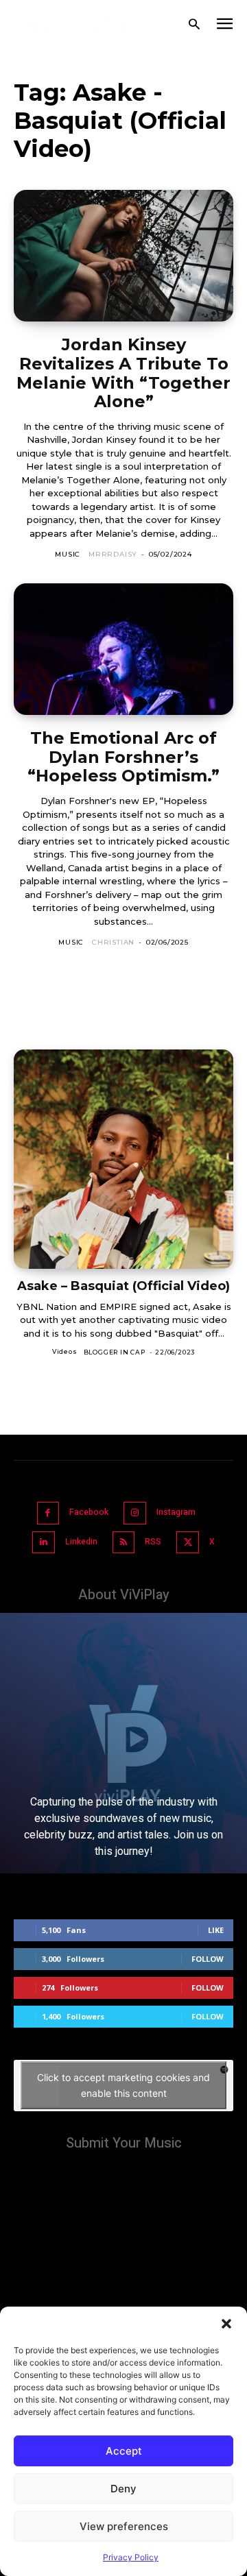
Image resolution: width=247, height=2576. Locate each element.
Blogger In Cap (115, 1352)
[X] (188, 1543)
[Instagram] (135, 1513)
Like (216, 1930)
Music (68, 554)
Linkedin (81, 1542)
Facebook (89, 1512)
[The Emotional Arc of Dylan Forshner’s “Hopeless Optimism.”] (123, 649)
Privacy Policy (131, 2557)
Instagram (176, 1512)
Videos (65, 1351)
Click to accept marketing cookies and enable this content (123, 2085)
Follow (208, 1959)
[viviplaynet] (79, 24)
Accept (124, 2451)
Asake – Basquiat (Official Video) (123, 1286)
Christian (113, 942)
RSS (153, 1542)
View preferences (124, 2526)
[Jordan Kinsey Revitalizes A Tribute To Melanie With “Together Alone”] (123, 256)
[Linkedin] (44, 1543)
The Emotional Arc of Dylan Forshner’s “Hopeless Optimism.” (123, 757)
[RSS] (124, 1543)
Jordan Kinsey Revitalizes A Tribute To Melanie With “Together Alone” (123, 373)
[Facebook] (48, 1513)
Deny (123, 2489)
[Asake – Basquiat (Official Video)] (123, 1159)
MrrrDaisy (113, 554)
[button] (226, 2324)
